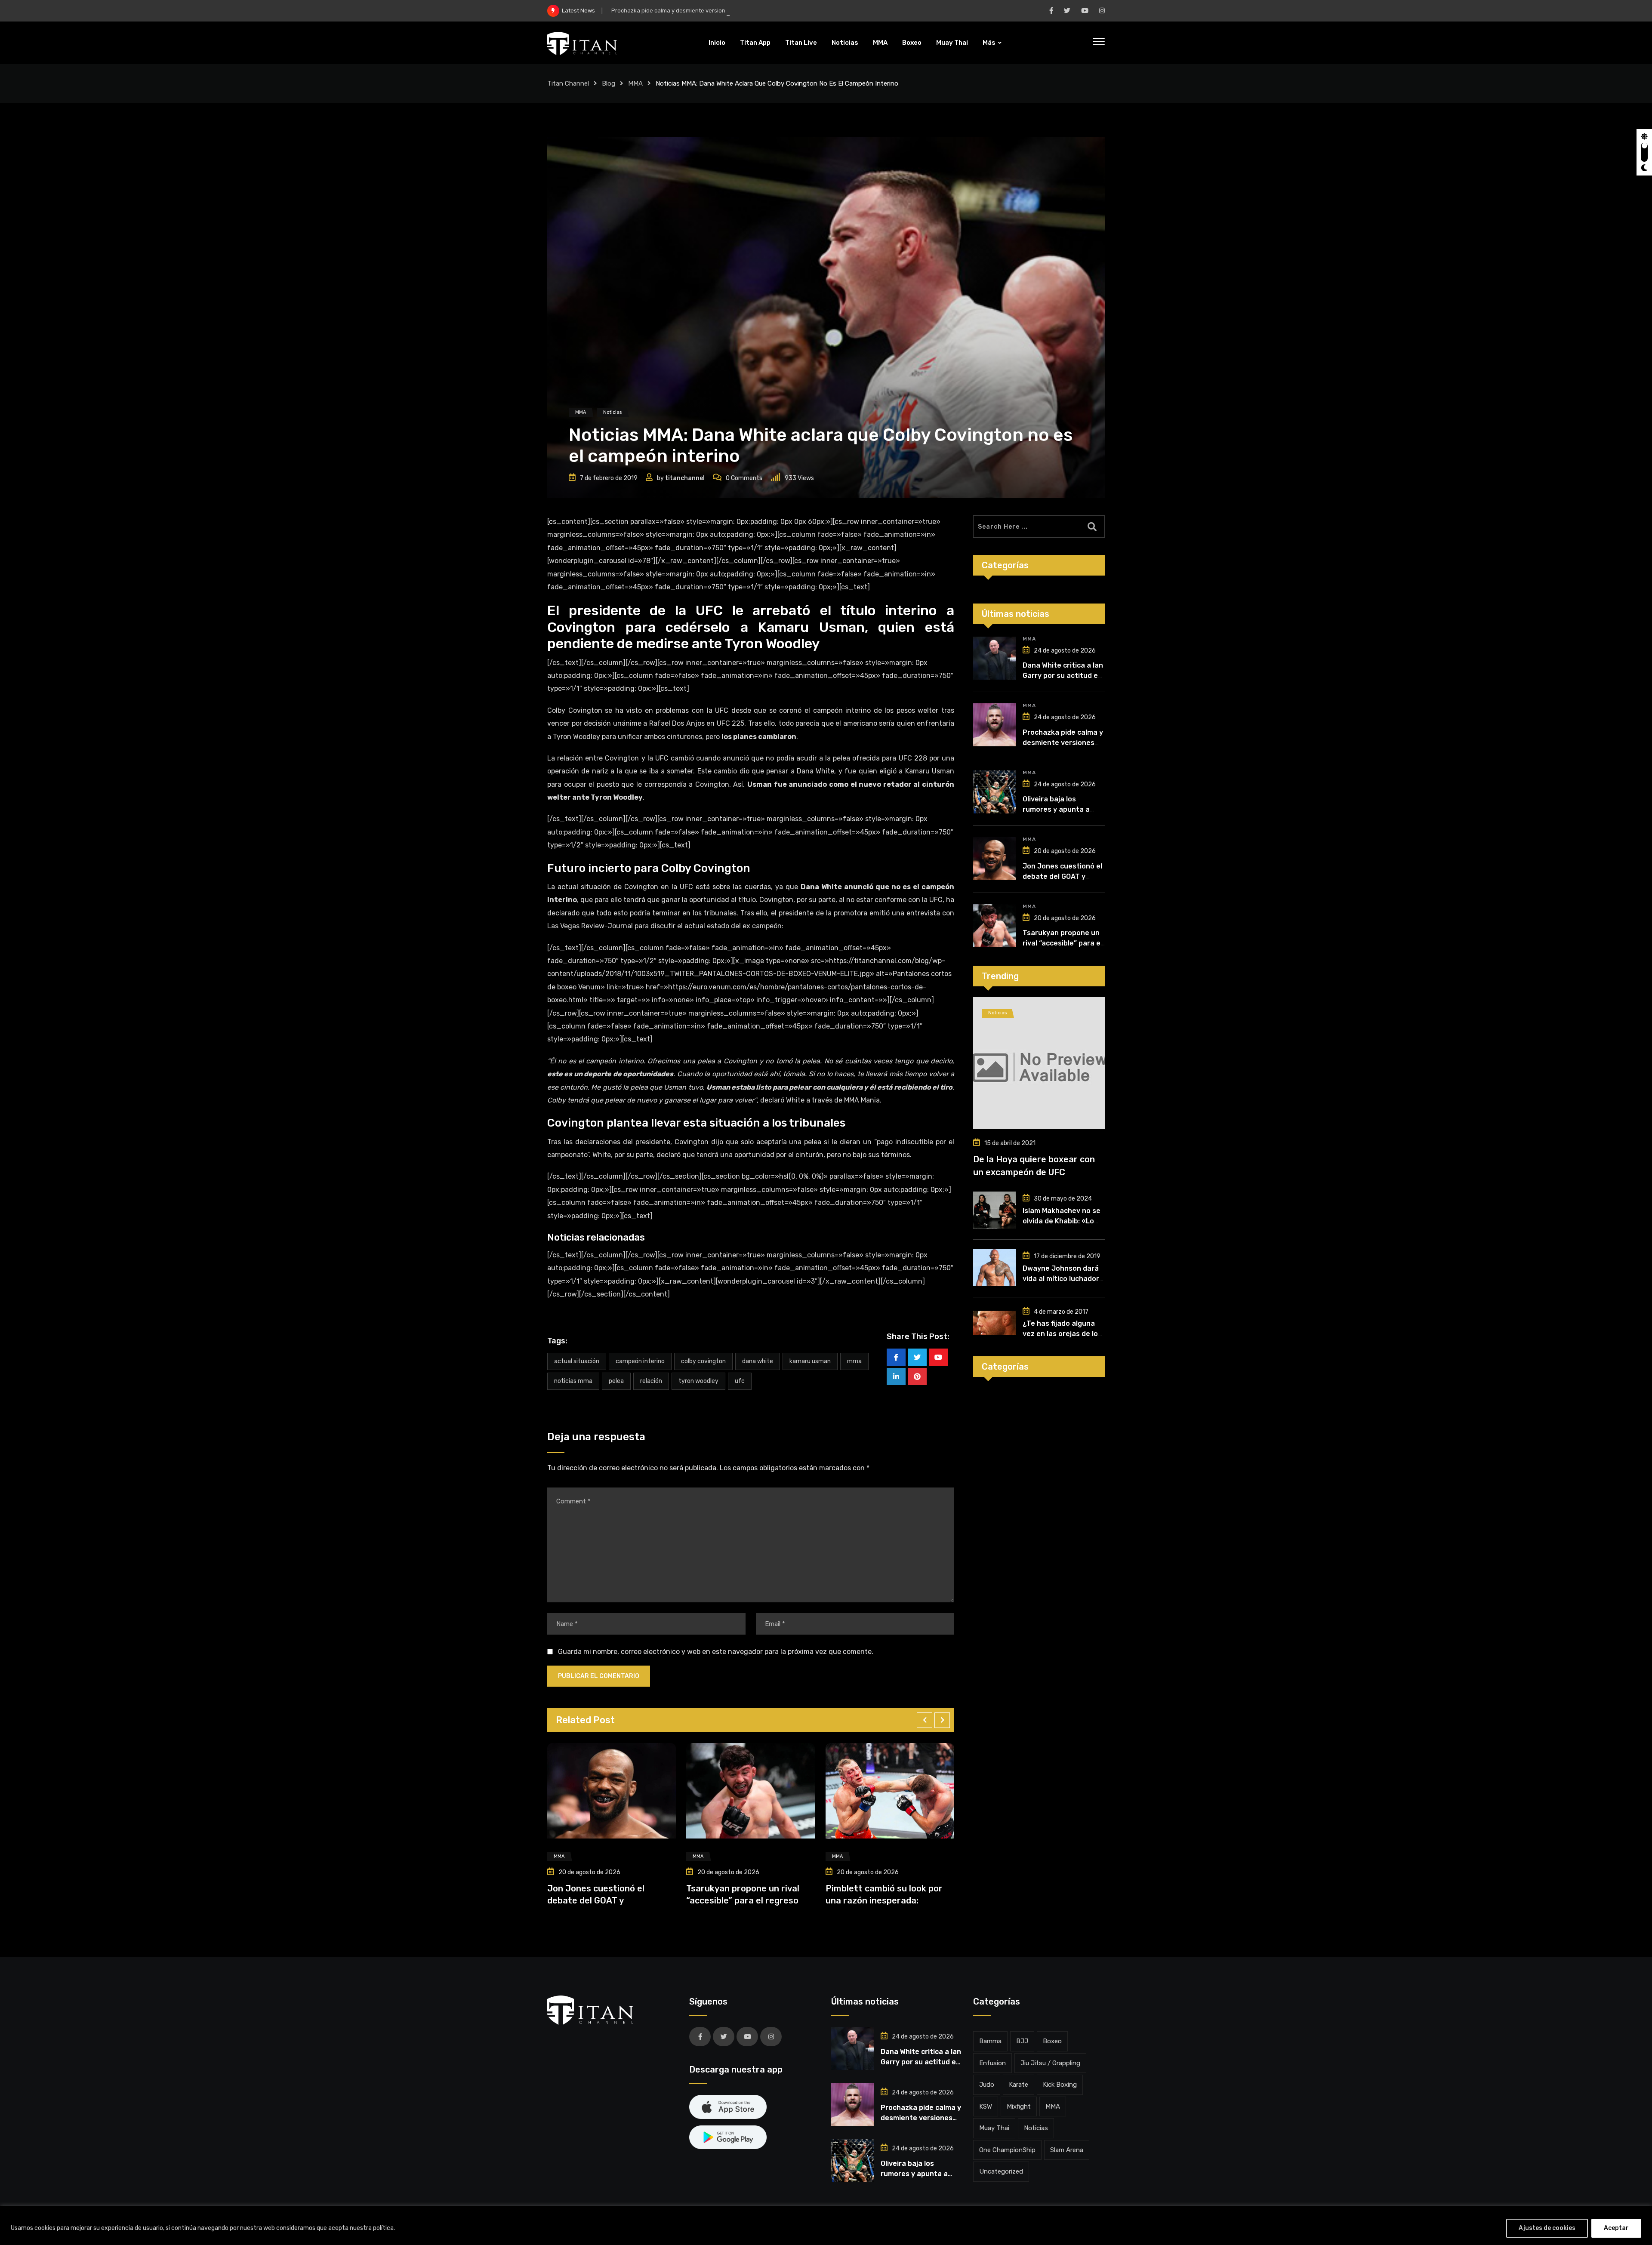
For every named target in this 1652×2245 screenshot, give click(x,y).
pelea (616, 1381)
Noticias (845, 43)
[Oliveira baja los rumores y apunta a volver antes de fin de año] (995, 792)
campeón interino (640, 1361)
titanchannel (685, 478)
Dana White (758, 1361)
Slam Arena (1067, 2150)
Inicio (717, 43)
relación (651, 1381)
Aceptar (1616, 2228)
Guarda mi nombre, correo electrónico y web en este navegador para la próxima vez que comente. (716, 1652)
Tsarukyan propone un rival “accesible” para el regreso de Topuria (1062, 943)
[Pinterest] (917, 1377)
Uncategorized (1001, 2171)
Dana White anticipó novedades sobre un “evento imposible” (953, 1900)
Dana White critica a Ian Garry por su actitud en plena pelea (1063, 676)
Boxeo (912, 43)
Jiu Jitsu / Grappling (1050, 2063)
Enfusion (992, 2063)
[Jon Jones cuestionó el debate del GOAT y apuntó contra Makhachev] (995, 859)
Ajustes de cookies (1547, 2228)
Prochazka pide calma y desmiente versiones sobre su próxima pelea (1063, 743)
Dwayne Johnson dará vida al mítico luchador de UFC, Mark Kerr (1061, 1279)
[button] (925, 1720)
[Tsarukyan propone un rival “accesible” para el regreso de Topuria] (995, 925)
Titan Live (801, 43)
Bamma (990, 2041)
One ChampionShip (1007, 2150)
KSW (986, 2106)
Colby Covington (703, 1361)
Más (989, 43)
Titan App (755, 43)
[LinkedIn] (896, 1377)
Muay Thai (952, 43)
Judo (987, 2085)
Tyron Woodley (698, 1381)
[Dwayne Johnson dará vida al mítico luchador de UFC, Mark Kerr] (995, 1268)
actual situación (577, 1361)
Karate (1019, 2085)
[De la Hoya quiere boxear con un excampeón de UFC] (1039, 1063)
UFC (740, 1381)
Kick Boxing (1060, 2085)
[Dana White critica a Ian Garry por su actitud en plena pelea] (995, 658)
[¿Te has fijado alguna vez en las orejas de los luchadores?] (995, 1323)
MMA (880, 43)
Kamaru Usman (810, 1361)
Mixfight (1019, 2106)
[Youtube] (938, 1357)
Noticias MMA (573, 1381)
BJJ (1022, 2041)
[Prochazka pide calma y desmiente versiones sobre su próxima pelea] (995, 725)
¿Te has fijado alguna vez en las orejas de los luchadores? (1062, 1334)
